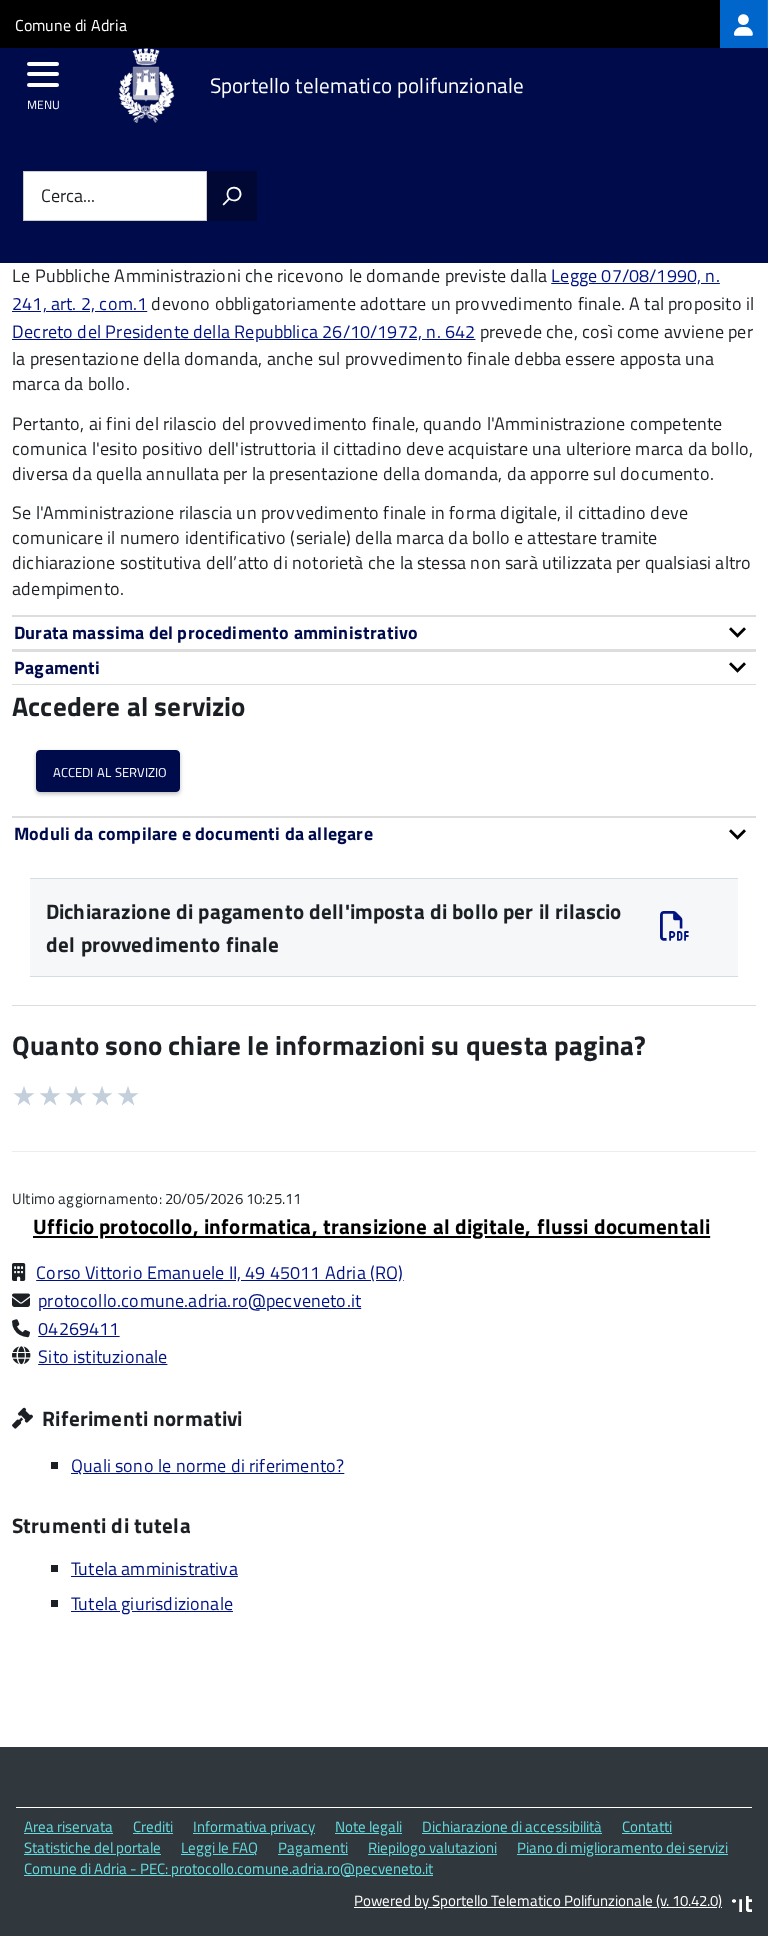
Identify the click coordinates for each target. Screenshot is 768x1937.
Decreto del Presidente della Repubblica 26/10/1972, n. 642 (243, 331)
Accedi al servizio (108, 770)
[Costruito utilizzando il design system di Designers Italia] (742, 1906)
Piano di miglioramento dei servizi (622, 1847)
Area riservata (68, 1826)
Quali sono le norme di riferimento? (207, 1465)
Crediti (153, 1826)
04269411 (78, 1328)
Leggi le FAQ (219, 1847)
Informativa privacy (254, 1826)
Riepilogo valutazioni (432, 1847)
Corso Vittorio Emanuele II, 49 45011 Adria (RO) (219, 1272)
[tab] (384, 632)
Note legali (368, 1826)
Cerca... (68, 196)
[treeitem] (744, 24)
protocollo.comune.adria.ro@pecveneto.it (199, 1300)
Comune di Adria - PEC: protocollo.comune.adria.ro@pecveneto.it (228, 1868)
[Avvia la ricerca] (232, 196)
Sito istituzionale (102, 1356)
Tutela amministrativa (154, 1568)
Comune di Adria (71, 25)
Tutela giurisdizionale (152, 1603)
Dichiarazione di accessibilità (512, 1826)
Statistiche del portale (92, 1847)
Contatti (647, 1826)
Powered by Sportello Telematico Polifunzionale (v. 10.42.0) (538, 1900)
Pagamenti (313, 1847)
